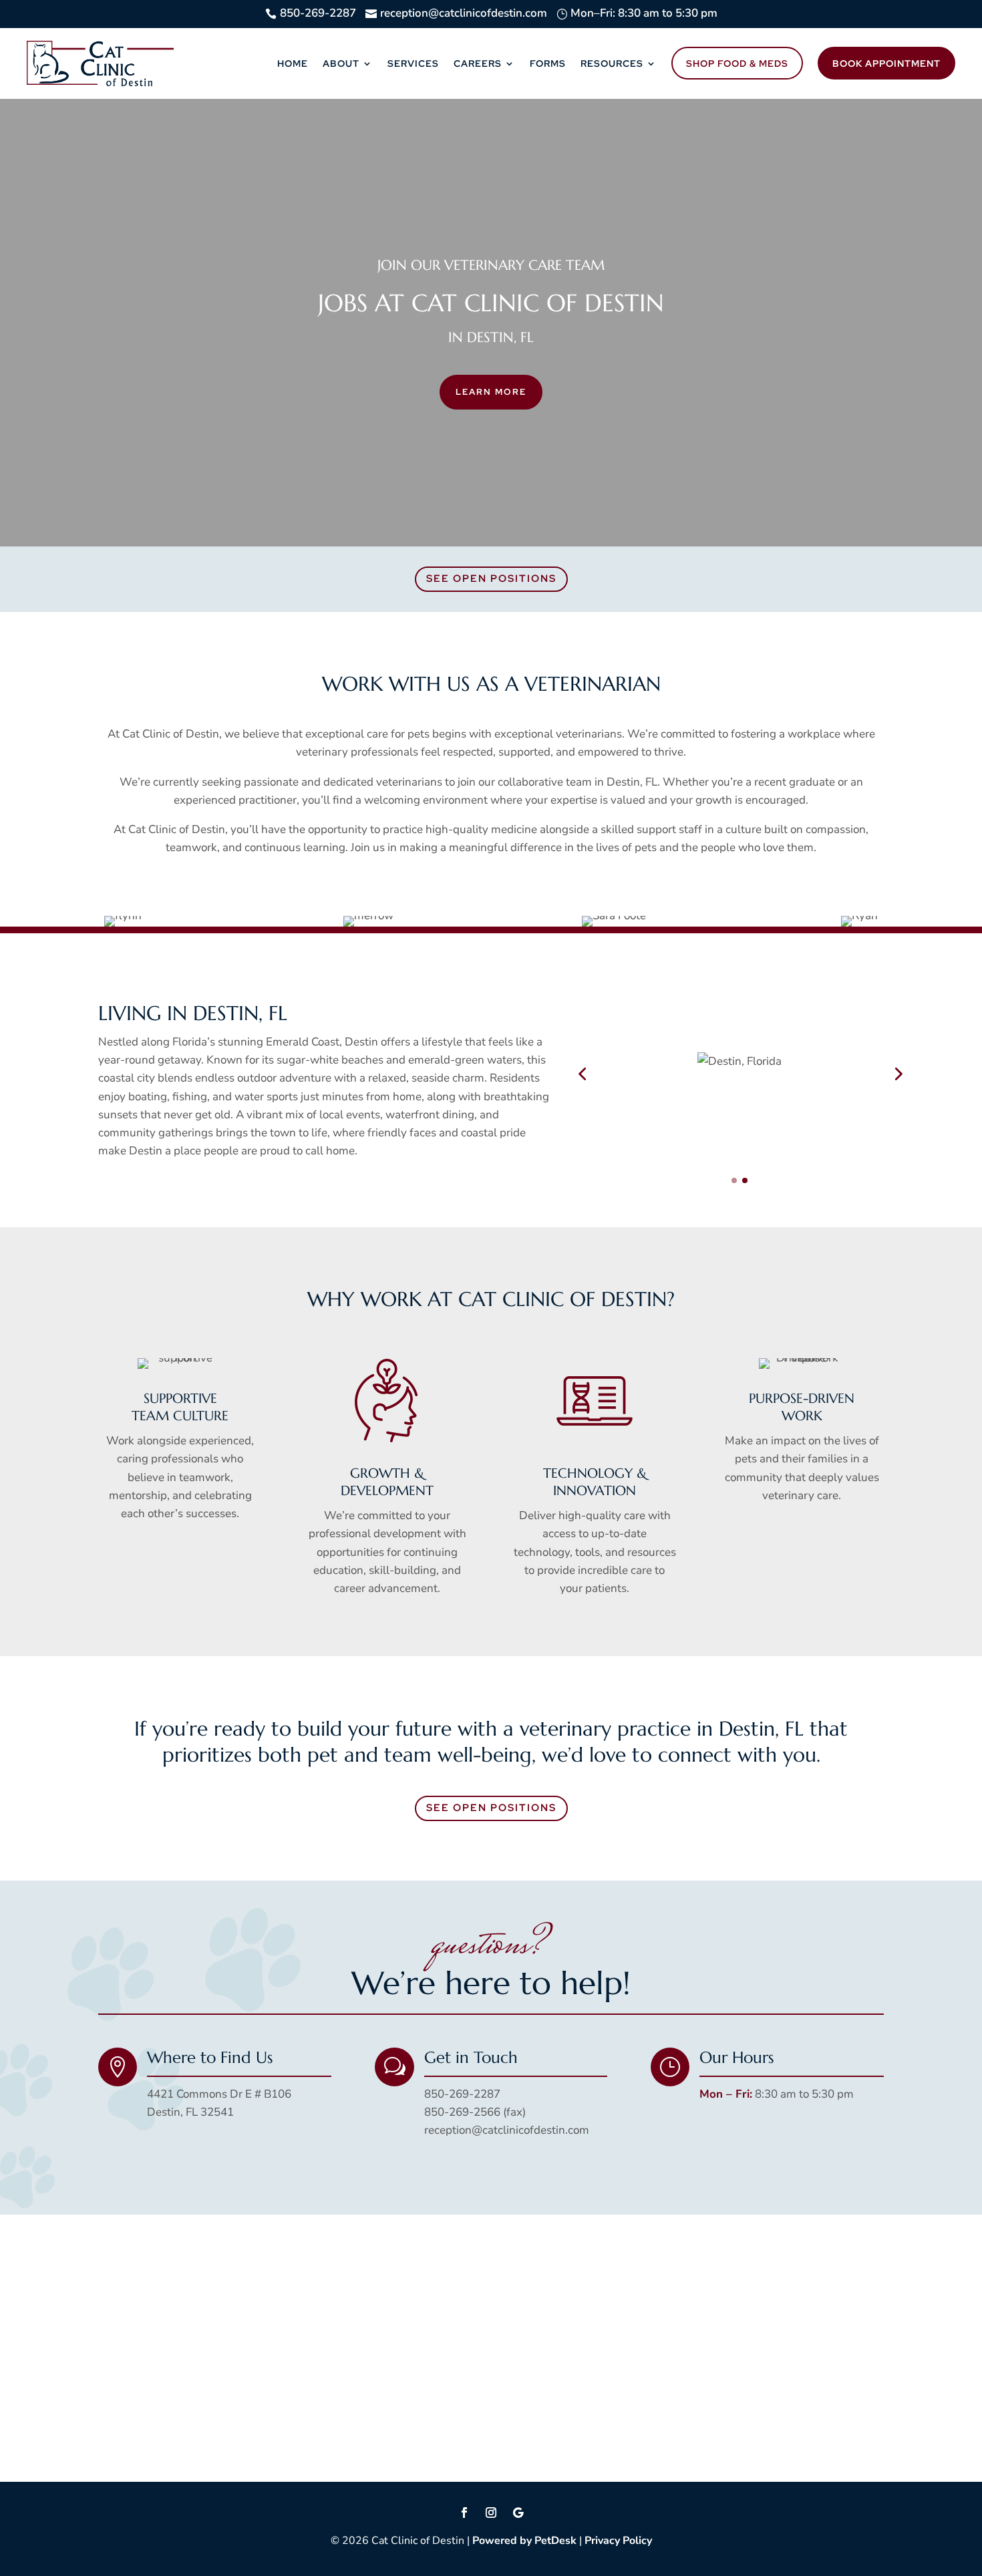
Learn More (491, 392)
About (341, 63)
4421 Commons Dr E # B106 (219, 2094)
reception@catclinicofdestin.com (507, 2130)
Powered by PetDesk (524, 2541)
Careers (478, 63)
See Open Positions (491, 579)
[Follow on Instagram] (491, 2513)
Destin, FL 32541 (190, 2112)
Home (293, 63)
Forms (548, 63)
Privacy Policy (618, 2541)
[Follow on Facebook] (464, 2513)
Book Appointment (886, 63)
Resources (612, 63)
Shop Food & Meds (737, 63)
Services (413, 63)
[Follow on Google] (518, 2513)
